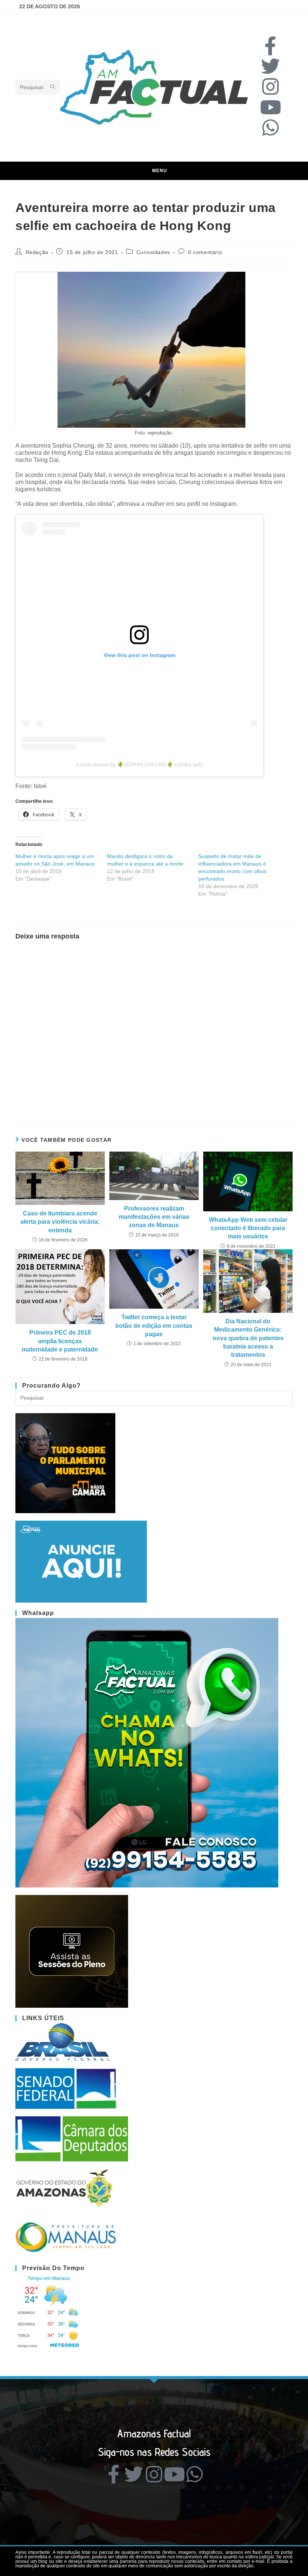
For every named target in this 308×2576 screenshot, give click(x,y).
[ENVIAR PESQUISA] (53, 87)
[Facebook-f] (270, 46)
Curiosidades (153, 252)
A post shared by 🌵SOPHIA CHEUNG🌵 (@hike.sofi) (140, 764)
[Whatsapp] (270, 127)
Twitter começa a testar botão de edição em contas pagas (154, 1326)
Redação (37, 252)
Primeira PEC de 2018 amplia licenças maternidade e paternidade (60, 1341)
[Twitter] (270, 66)
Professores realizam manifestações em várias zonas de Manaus (154, 1217)
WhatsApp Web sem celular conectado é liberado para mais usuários (248, 1228)
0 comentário (205, 252)
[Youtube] (270, 107)
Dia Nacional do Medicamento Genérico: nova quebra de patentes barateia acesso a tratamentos (248, 1338)
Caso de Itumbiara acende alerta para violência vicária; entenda (60, 1222)
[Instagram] (270, 86)
